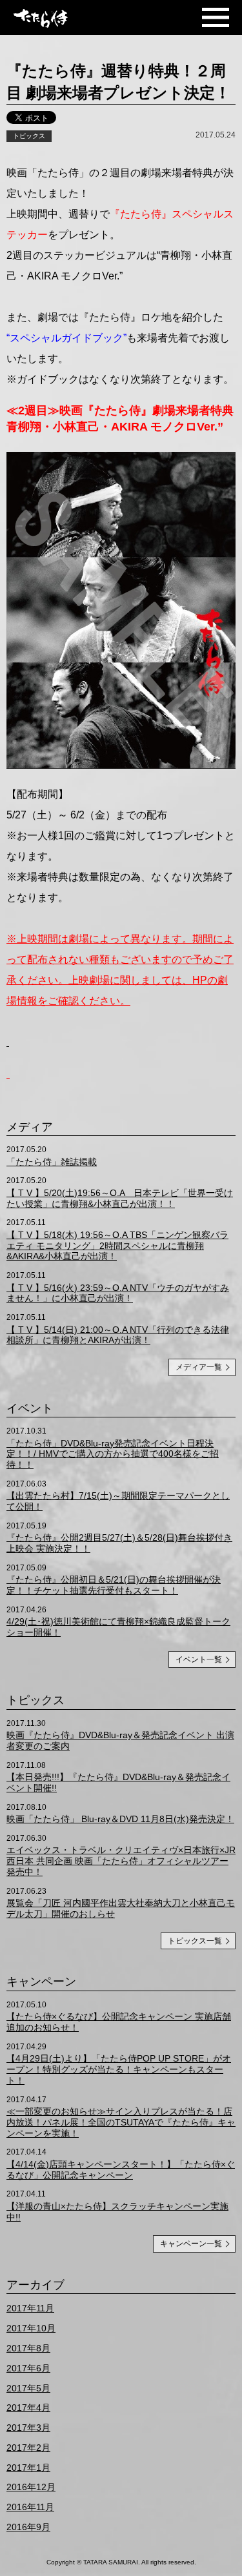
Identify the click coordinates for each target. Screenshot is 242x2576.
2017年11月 (30, 2308)
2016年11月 (30, 2507)
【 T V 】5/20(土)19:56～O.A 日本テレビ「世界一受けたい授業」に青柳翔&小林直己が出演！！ (120, 1198)
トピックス (29, 136)
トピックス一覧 (195, 1941)
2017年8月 (28, 2348)
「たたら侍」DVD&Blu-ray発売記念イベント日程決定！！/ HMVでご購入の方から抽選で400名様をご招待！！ (113, 1454)
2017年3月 (28, 2428)
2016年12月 (31, 2487)
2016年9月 (28, 2527)
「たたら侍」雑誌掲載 (52, 1162)
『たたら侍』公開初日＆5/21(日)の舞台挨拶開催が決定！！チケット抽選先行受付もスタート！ (114, 1585)
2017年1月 (28, 2468)
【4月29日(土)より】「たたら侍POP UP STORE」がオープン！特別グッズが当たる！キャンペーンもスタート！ (119, 2069)
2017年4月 (28, 2408)
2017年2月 (28, 2448)
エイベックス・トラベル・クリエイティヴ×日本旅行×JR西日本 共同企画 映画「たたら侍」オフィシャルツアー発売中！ (121, 1861)
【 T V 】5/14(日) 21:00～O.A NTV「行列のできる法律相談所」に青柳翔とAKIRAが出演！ (118, 1335)
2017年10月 (31, 2328)
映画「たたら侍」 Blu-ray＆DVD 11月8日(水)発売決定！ (120, 1819)
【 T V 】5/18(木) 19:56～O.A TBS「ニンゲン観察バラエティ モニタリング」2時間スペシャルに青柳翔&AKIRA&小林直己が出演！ (117, 1246)
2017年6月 (28, 2368)
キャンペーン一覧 (191, 2244)
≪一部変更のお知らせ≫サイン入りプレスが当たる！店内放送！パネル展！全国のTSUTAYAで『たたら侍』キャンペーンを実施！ (121, 2122)
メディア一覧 (199, 1367)
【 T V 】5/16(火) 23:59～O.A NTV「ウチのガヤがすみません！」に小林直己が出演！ (118, 1293)
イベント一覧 (199, 1659)
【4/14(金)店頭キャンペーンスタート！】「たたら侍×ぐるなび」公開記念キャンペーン (121, 2170)
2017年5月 (28, 2388)
